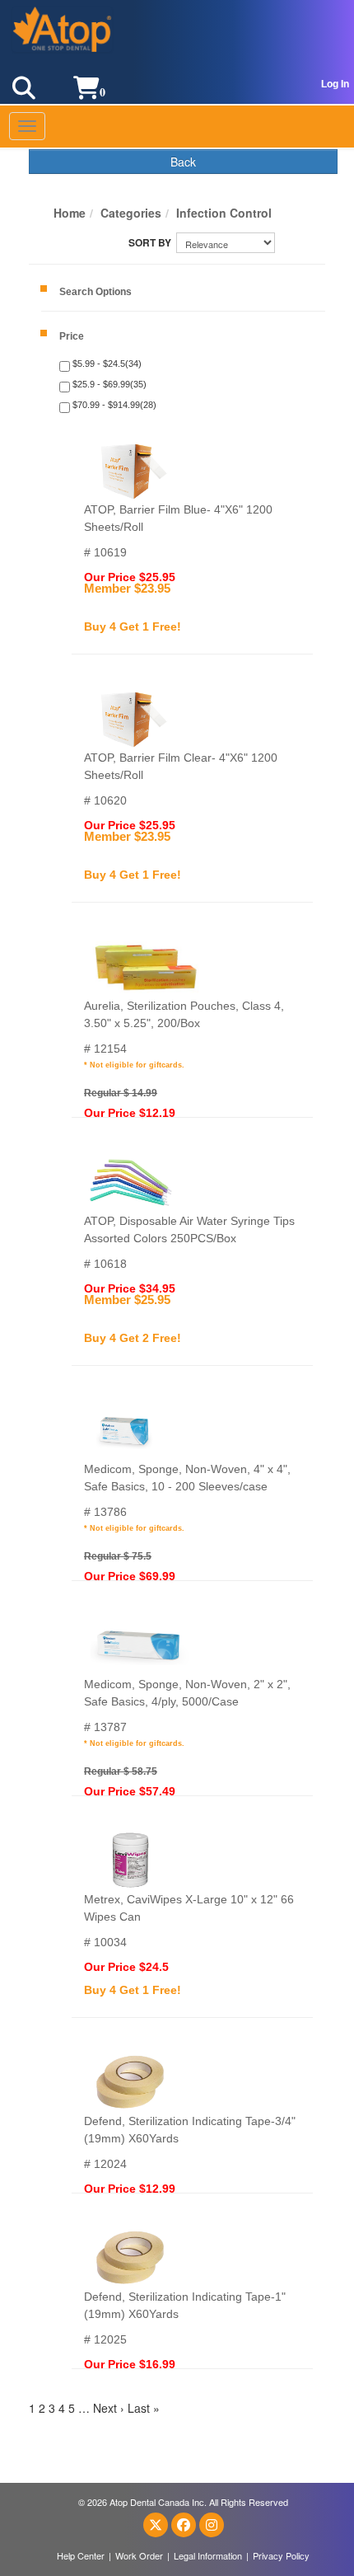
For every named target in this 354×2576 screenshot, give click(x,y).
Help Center (81, 2555)
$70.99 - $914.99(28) (113, 405)
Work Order (139, 2555)
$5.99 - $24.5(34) (106, 364)
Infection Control (224, 213)
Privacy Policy (281, 2555)
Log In (335, 84)
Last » (144, 2408)
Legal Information (208, 2555)
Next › (109, 2408)
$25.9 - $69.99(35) (108, 384)
